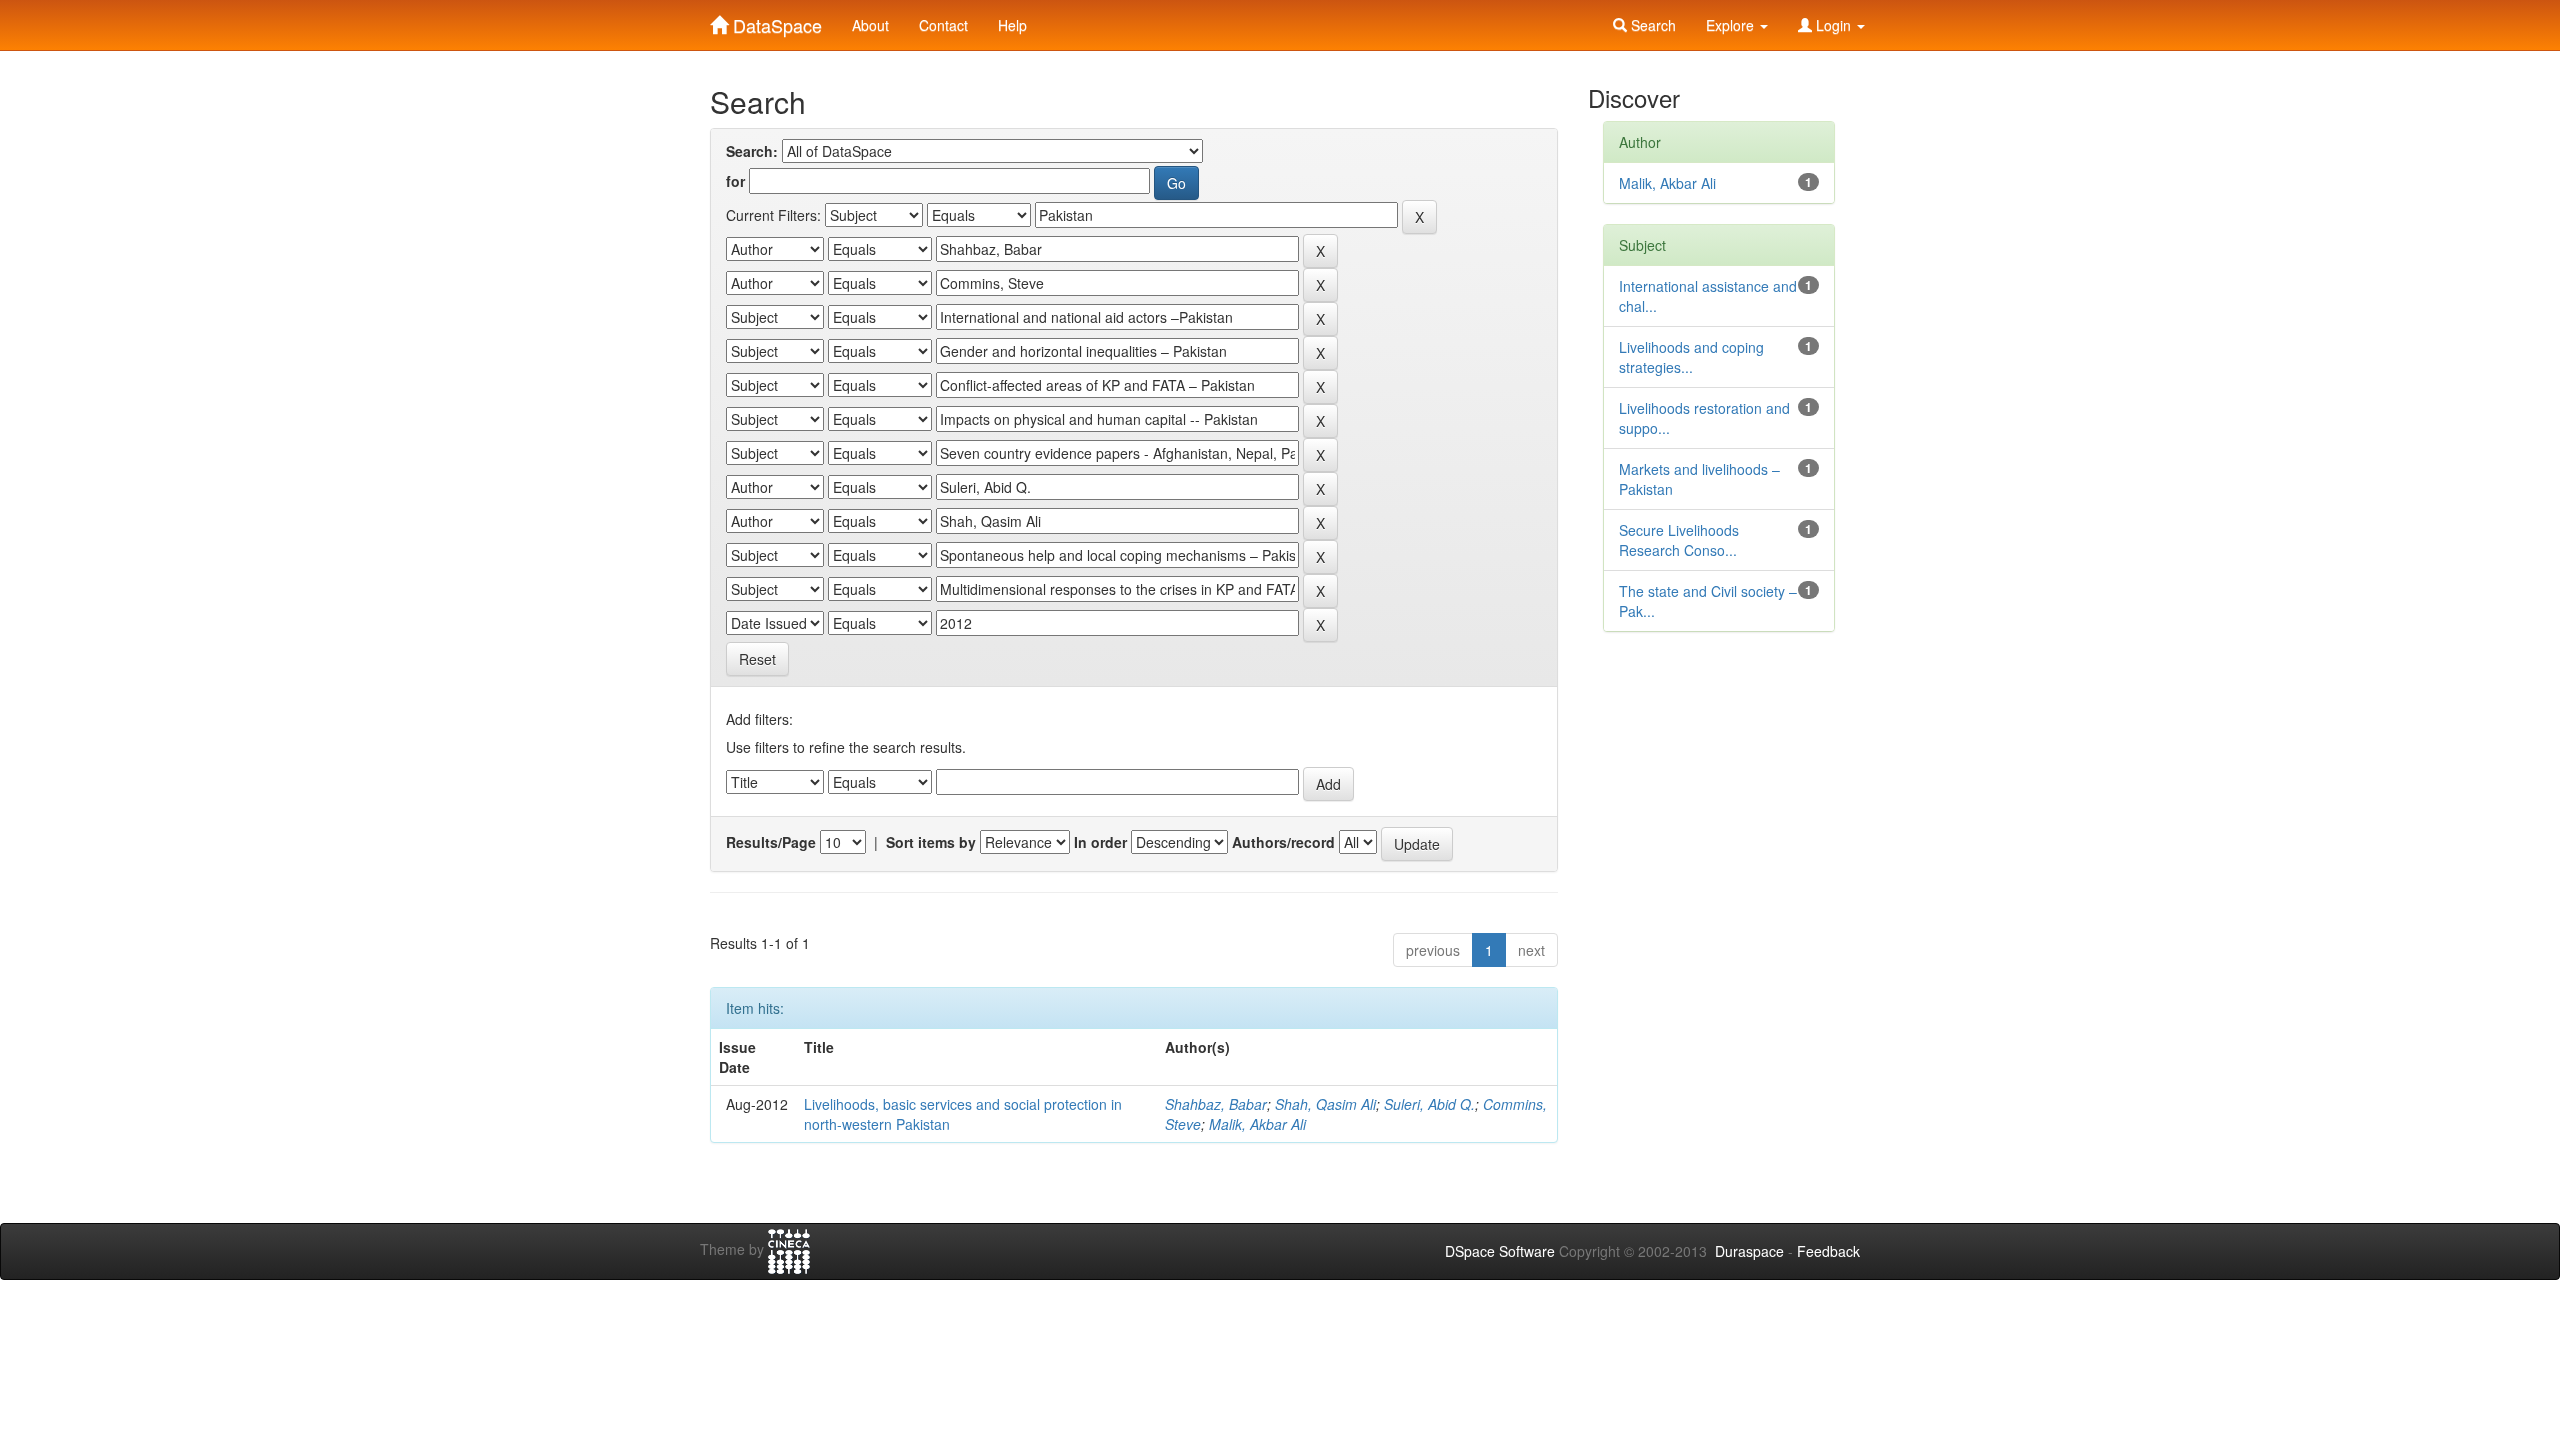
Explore (1732, 25)
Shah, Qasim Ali (1325, 1104)
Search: (752, 151)
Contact (943, 25)
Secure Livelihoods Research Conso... (1679, 540)
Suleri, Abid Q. (1429, 1104)
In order (1100, 842)
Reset (757, 659)
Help (1012, 25)
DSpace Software (1500, 1251)
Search (1651, 25)
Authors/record (1283, 842)
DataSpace (775, 21)
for (735, 181)
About (870, 25)
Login (1833, 25)
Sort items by (931, 842)
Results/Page (771, 842)
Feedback (1828, 1251)
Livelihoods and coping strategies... (1691, 357)
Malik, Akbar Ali (1257, 1124)
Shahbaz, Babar (1216, 1104)
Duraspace (1749, 1251)
